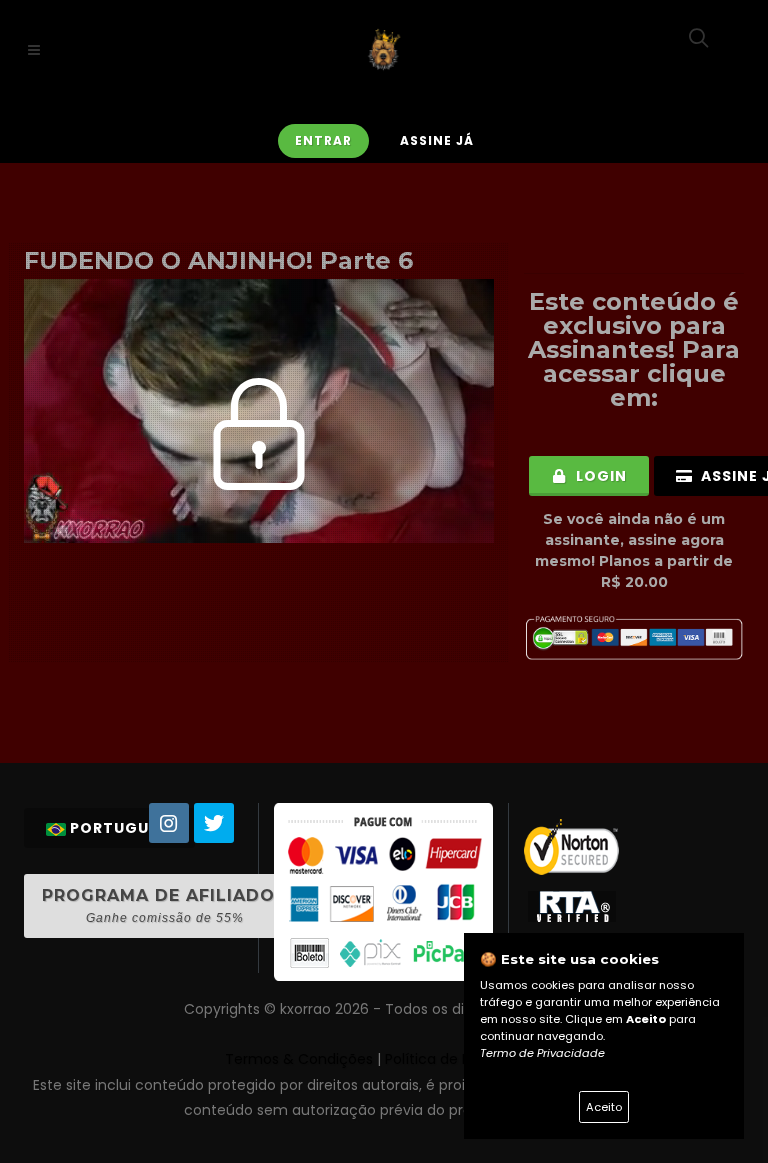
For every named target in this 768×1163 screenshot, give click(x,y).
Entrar (323, 140)
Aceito (604, 1107)
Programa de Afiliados (164, 905)
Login (599, 476)
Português (119, 828)
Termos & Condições (299, 1059)
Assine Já (437, 140)
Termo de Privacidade (542, 1053)
